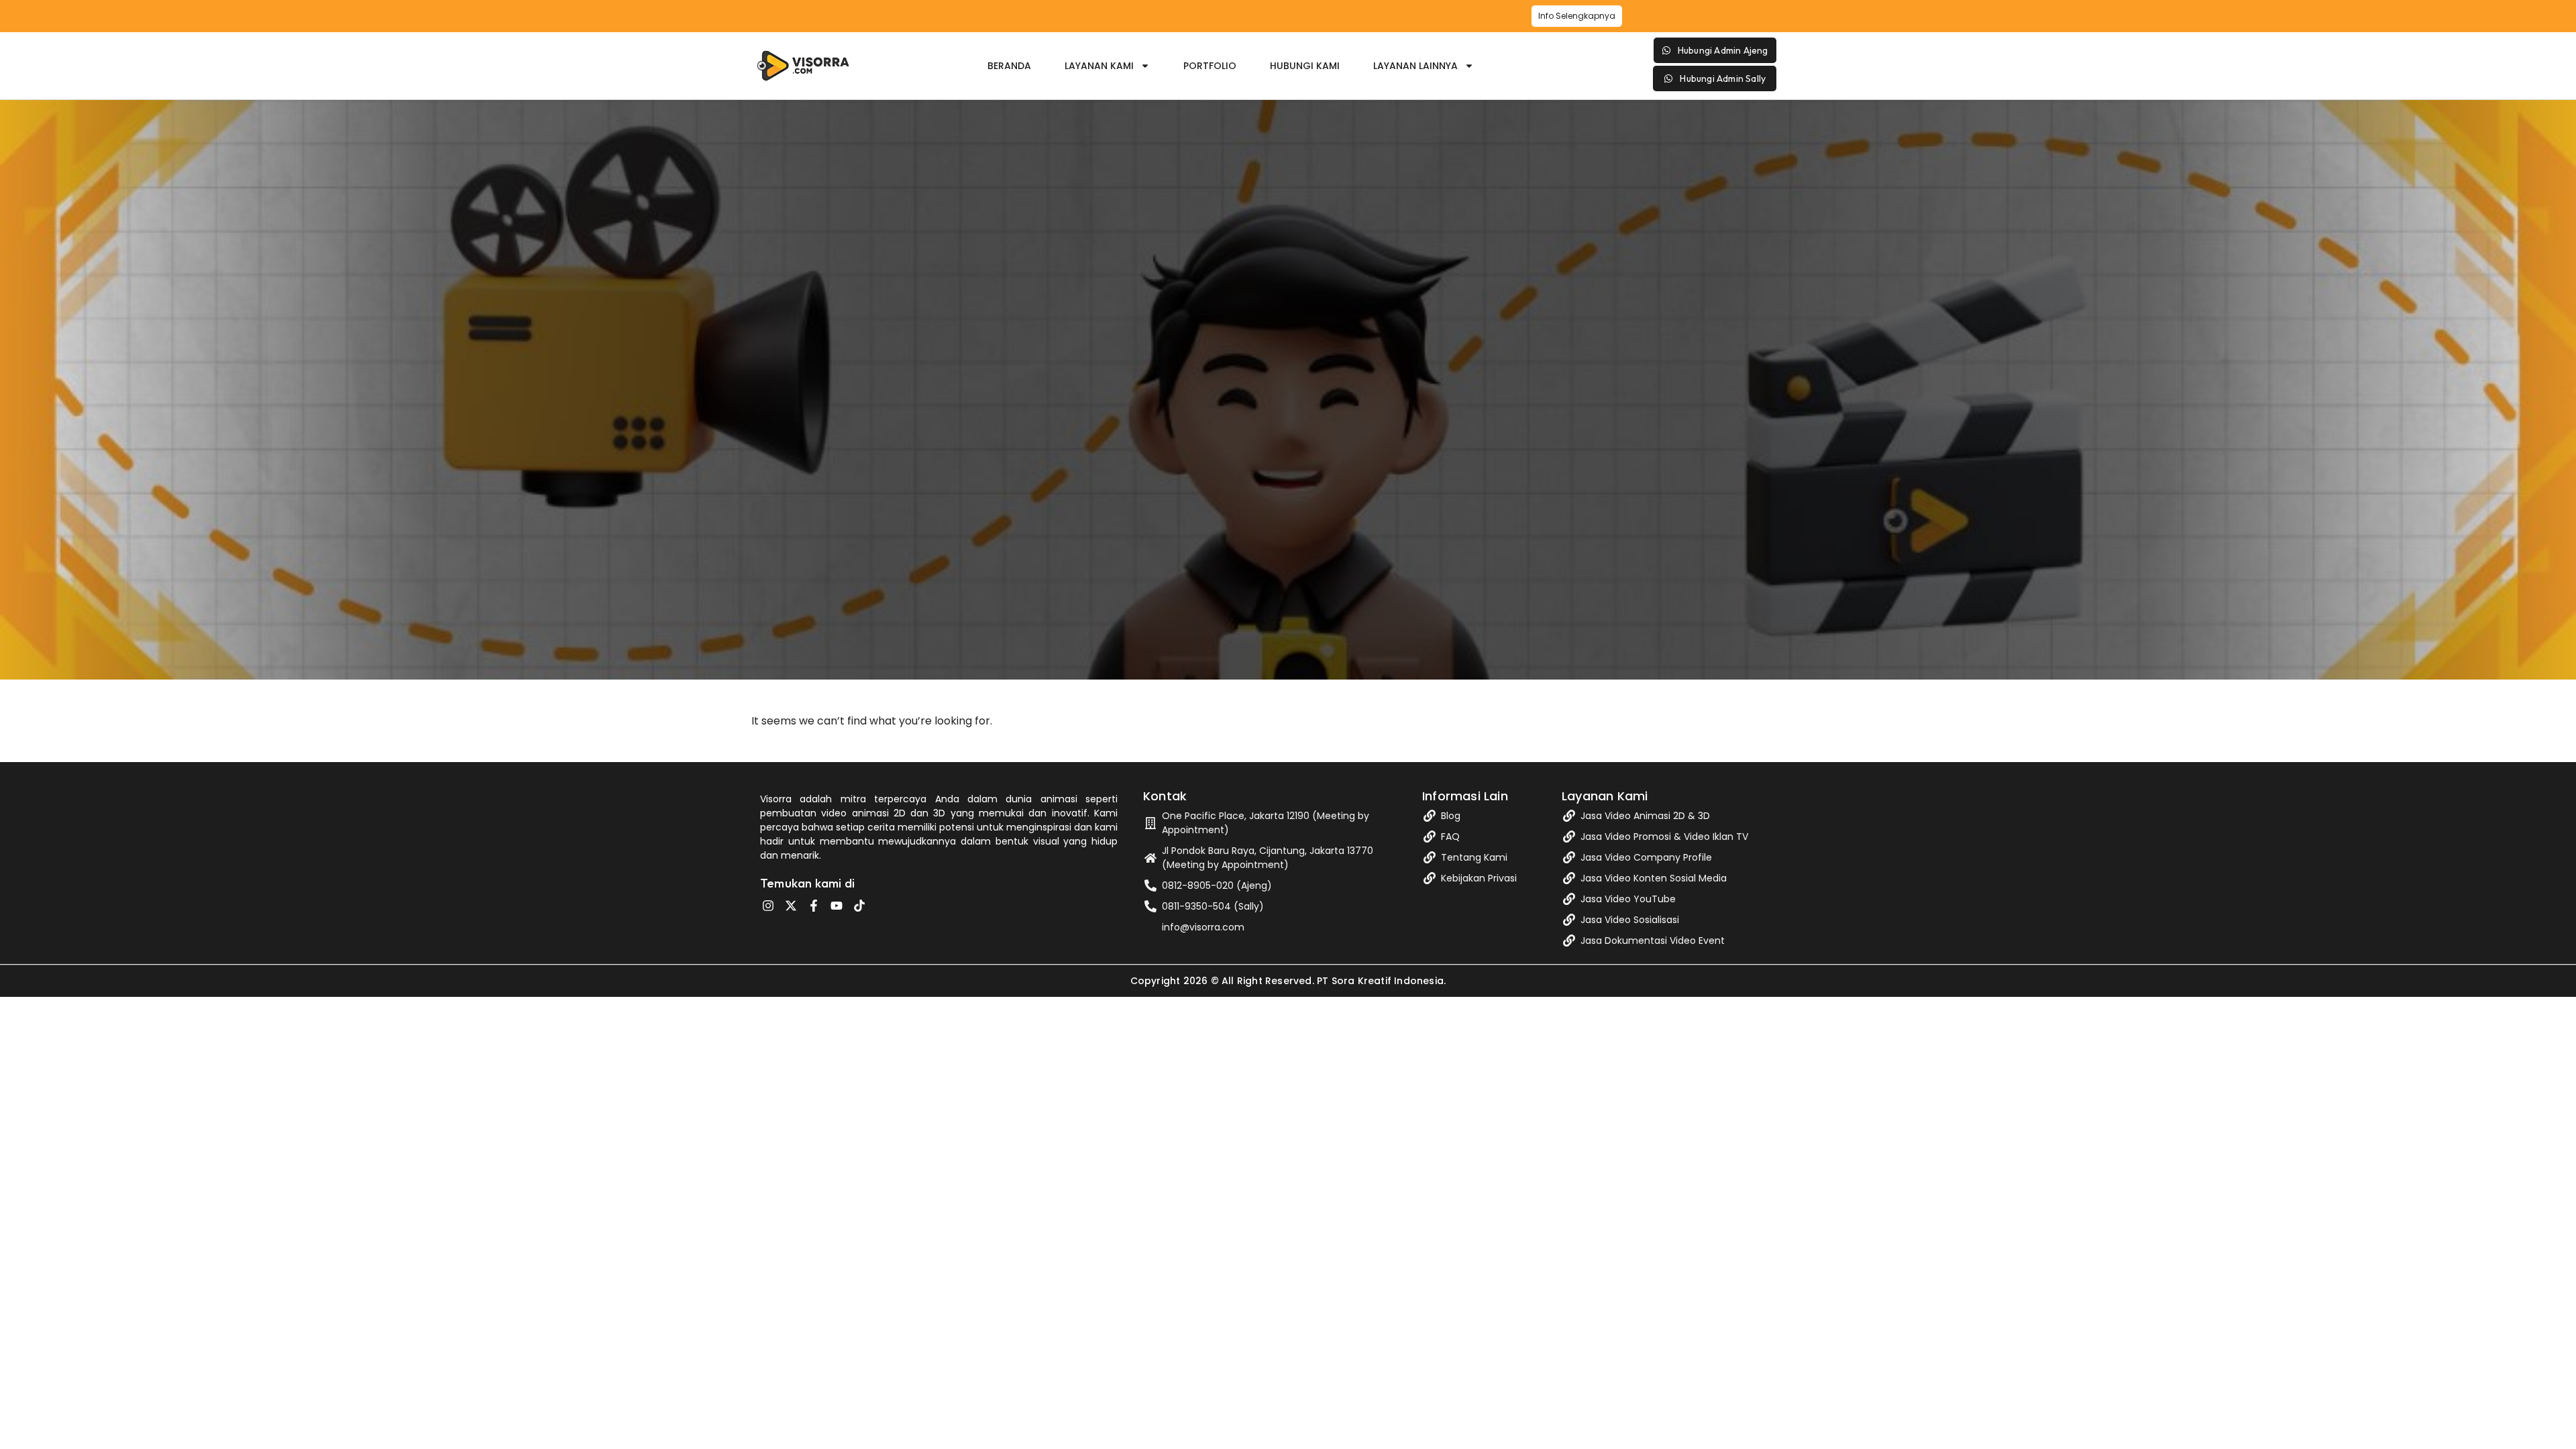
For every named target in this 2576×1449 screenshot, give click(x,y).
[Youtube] (837, 906)
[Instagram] (768, 906)
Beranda (1009, 66)
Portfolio (1210, 66)
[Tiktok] (859, 906)
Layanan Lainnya (1415, 66)
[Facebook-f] (814, 906)
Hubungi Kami (1305, 66)
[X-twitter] (791, 906)
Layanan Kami (1099, 66)
